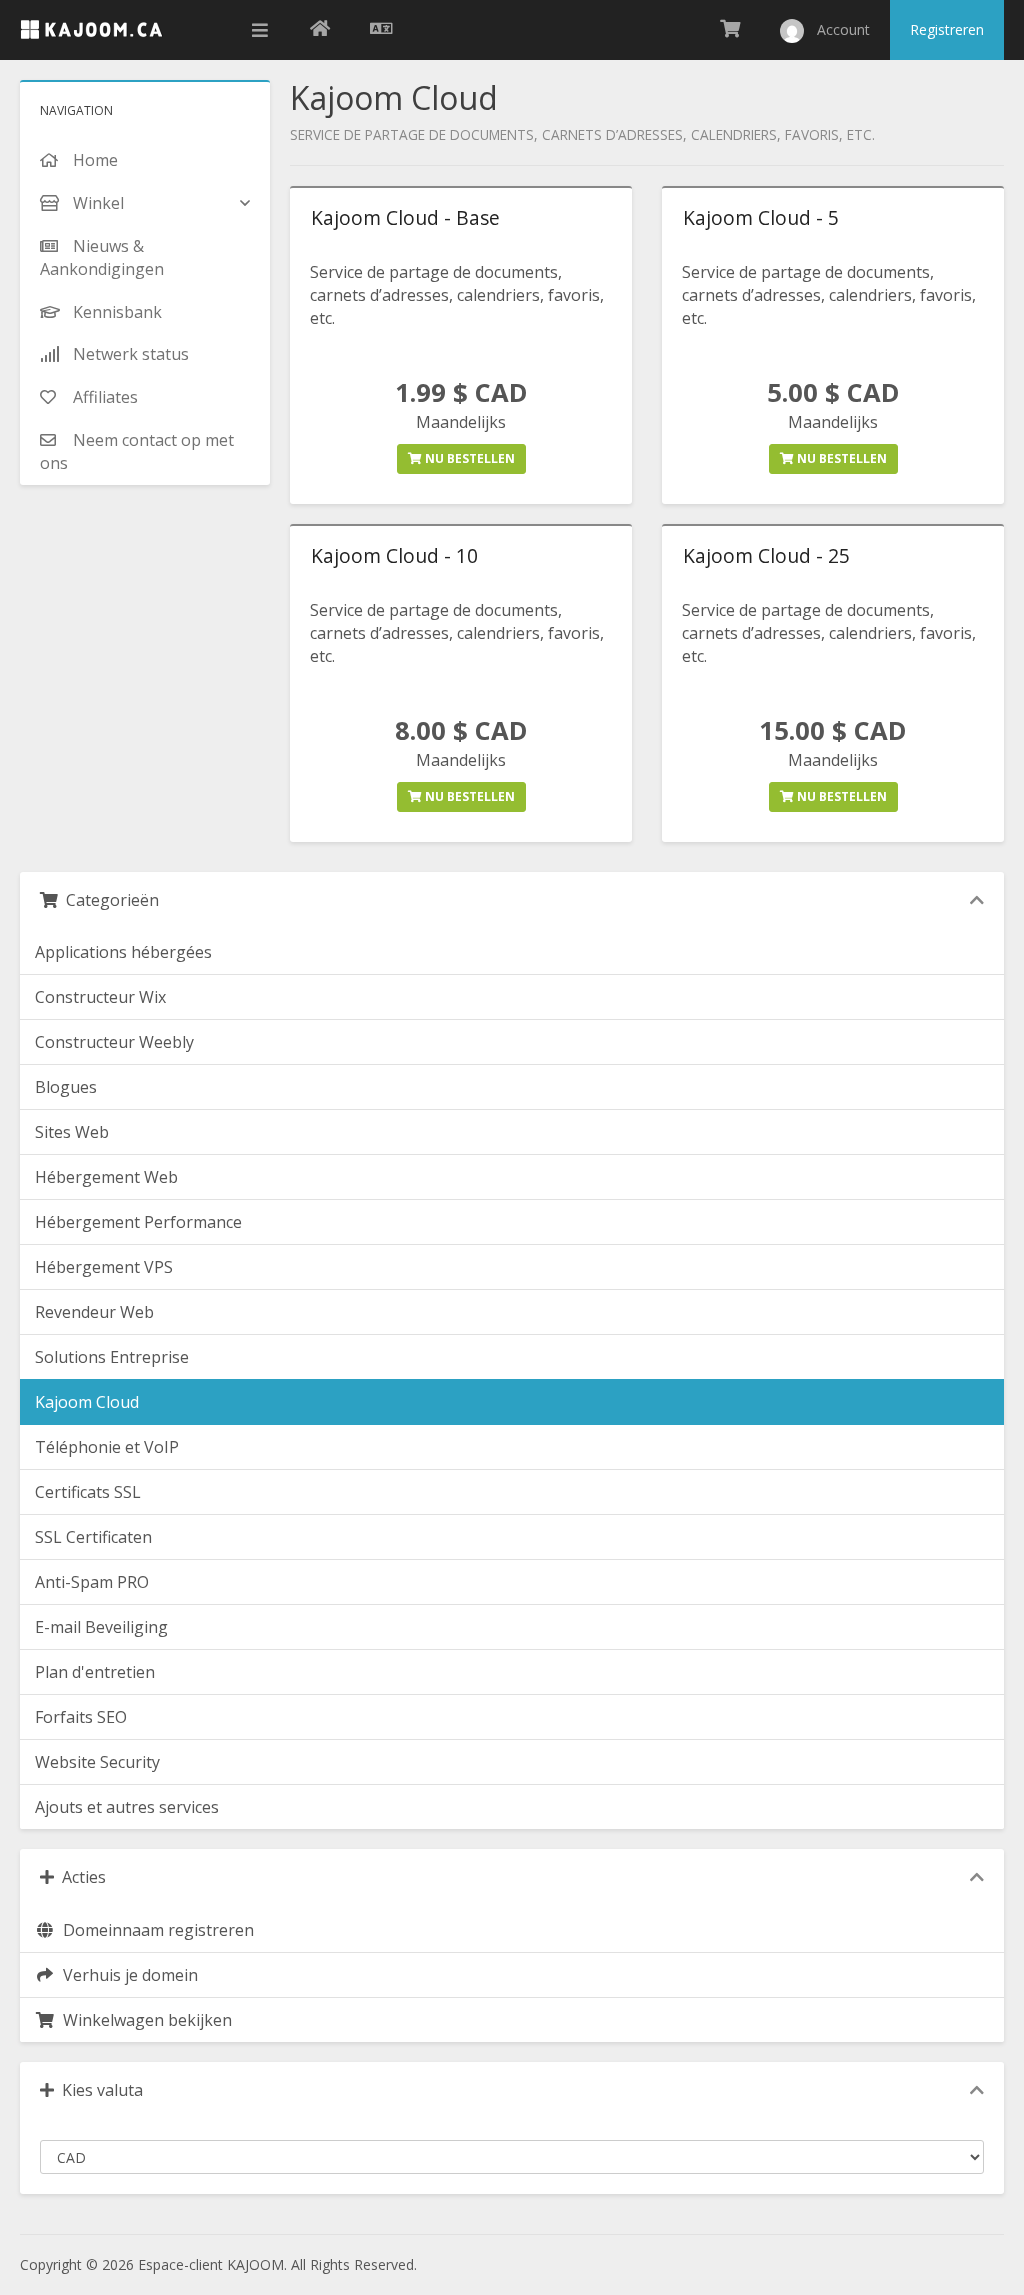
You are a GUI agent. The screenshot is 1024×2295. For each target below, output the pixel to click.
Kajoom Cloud (87, 1402)
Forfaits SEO (81, 1717)
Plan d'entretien (95, 1672)
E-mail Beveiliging (101, 1627)
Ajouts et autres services (127, 1807)
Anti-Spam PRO (92, 1582)
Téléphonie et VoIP (107, 1447)
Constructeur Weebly (114, 1042)
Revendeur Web (94, 1312)
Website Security (97, 1762)
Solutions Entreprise (112, 1357)
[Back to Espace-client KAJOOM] (320, 30)
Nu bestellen (468, 458)
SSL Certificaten (93, 1537)
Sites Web (72, 1132)
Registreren (947, 29)
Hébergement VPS (104, 1267)
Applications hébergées (123, 952)
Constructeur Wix (100, 997)
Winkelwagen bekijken (143, 2020)
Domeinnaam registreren (154, 1930)
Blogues (66, 1087)
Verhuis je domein (126, 1975)
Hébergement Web (106, 1177)
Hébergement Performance (138, 1222)
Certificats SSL (88, 1492)
